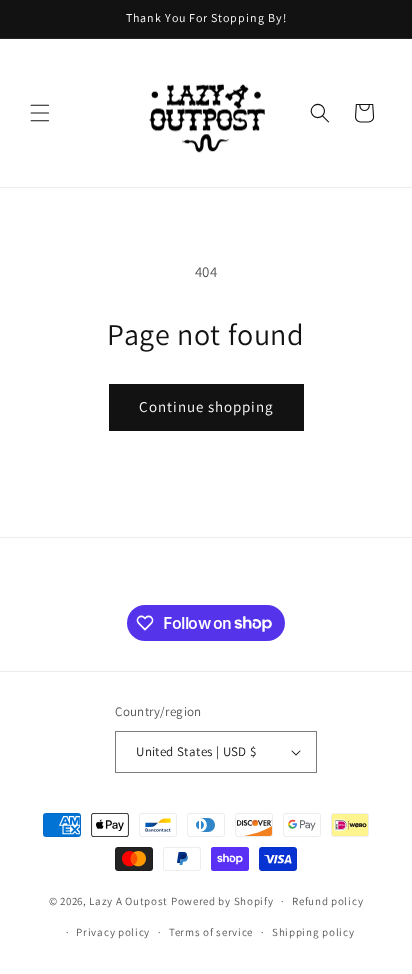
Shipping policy (313, 932)
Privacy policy (113, 932)
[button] (40, 113)
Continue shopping (206, 406)
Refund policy (327, 901)
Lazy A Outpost (128, 901)
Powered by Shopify (222, 901)
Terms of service (211, 932)
